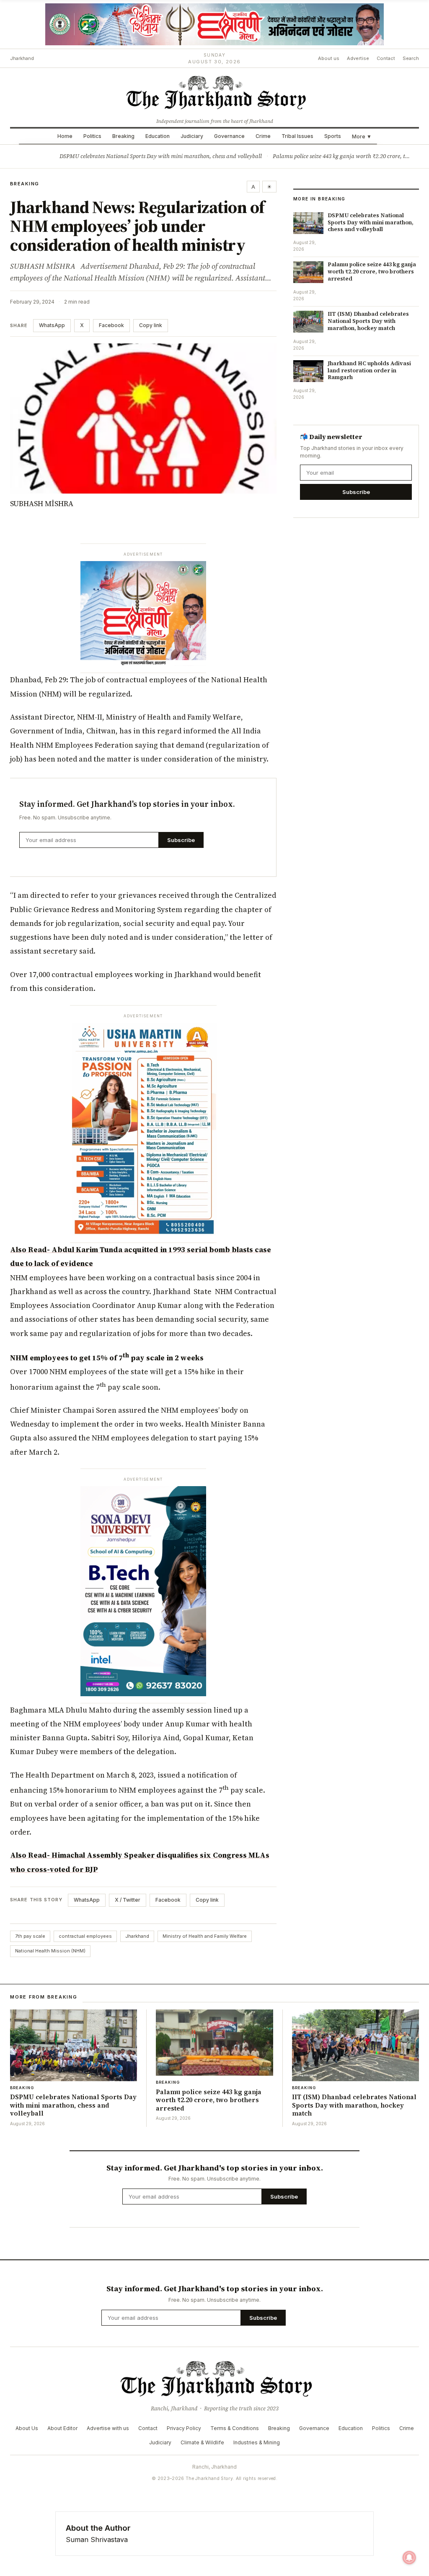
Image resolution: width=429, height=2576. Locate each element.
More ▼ (362, 136)
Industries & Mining (257, 2442)
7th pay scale (30, 1936)
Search (411, 58)
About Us (27, 2428)
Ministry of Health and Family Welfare (205, 1936)
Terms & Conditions (235, 2428)
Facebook (111, 325)
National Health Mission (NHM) (50, 1951)
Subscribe (181, 840)
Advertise (358, 58)
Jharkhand (137, 1936)
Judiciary (192, 136)
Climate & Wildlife (202, 2442)
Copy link (151, 325)
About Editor (62, 2428)
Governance (229, 136)
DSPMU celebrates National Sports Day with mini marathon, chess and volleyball (161, 156)
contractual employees (85, 1936)
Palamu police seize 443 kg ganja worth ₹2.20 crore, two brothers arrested (372, 272)
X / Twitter (128, 1900)
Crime (263, 136)
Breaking (123, 136)
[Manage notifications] (409, 2558)
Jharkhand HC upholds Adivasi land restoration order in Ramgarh (369, 370)
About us (329, 58)
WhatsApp (52, 325)
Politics (92, 136)
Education (158, 136)
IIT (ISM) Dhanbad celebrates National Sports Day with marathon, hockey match (368, 321)
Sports (333, 136)
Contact (386, 58)
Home (65, 136)
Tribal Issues (297, 136)
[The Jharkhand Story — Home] (214, 92)
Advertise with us (108, 2428)
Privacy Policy (184, 2428)
